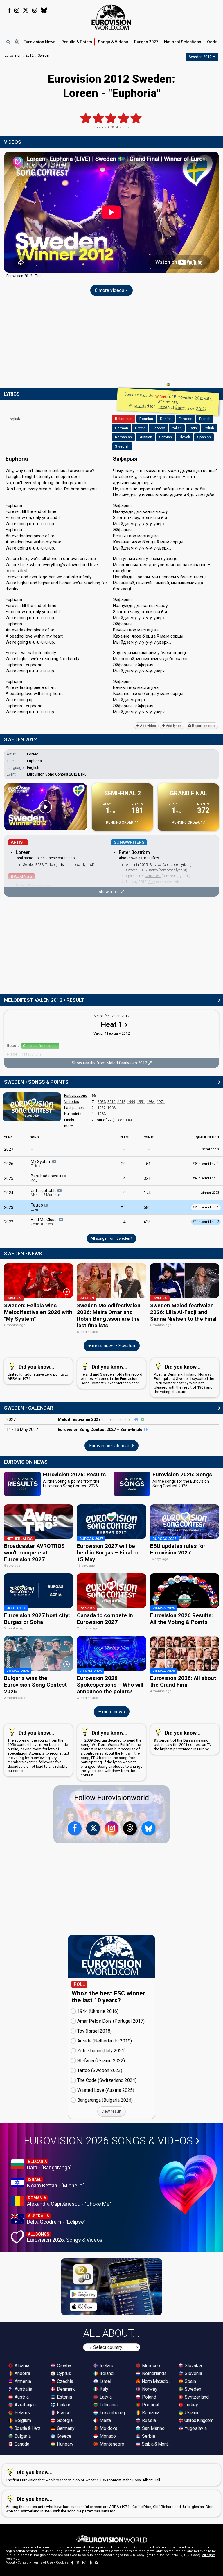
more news (113, 1712)
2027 (9, 1149)
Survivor (156, 865)
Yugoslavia (195, 2428)
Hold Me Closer (45, 1222)
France (63, 2413)
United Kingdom (198, 2420)
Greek (140, 428)
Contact (24, 2562)
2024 (9, 1193)
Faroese (185, 419)
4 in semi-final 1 (206, 1178)
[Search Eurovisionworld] (8, 42)
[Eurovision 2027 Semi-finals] (146, 1430)
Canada (21, 2444)
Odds (212, 42)
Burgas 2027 (146, 42)
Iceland (106, 2366)
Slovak (185, 437)
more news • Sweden (113, 1346)
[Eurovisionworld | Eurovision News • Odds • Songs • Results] (111, 17)
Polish (209, 428)
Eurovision (13, 55)
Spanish (204, 437)
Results (77, 42)
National (183, 42)
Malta (105, 2420)
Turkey (191, 2405)
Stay (152, 882)
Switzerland (196, 2397)
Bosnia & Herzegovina (29, 2428)
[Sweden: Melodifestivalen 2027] (136, 1419)
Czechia (64, 2381)
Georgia (64, 2420)
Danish (166, 419)
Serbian (166, 437)
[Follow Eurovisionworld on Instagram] (17, 10)
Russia (148, 2420)
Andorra (22, 2373)
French (205, 419)
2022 (9, 1222)
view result (111, 2111)
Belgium (22, 2420)
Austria (21, 2397)
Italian (177, 428)
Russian (145, 437)
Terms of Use (43, 2562)
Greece (64, 2436)
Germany (65, 2428)
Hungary (65, 2444)
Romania (150, 2413)
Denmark (65, 2389)
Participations (76, 1095)
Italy (103, 2389)
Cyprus (63, 2373)
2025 (9, 1178)
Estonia (64, 2397)
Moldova (108, 2428)
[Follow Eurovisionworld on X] (26, 10)
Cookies (62, 2562)
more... (70, 1126)
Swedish (122, 446)
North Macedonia (157, 2381)
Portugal (150, 2405)
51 (148, 1164)
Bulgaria (22, 2436)
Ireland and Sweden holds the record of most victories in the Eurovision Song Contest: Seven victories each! (111, 1374)
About (10, 2562)
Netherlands (154, 2373)
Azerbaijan (25, 2405)
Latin (193, 428)
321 (147, 1178)
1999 (131, 1102)
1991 (141, 1102)
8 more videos (110, 290)
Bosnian (146, 419)
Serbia (148, 2436)
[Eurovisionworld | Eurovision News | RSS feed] (96, 2562)
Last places (74, 1108)
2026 (9, 1164)
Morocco (150, 2366)
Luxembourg (112, 2413)
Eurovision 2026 (108, 2141)
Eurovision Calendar (110, 1446)
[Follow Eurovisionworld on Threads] (35, 10)
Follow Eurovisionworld (112, 1798)
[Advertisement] (111, 343)
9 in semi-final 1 (206, 1164)
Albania (21, 2366)
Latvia (105, 2397)
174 (147, 1193)
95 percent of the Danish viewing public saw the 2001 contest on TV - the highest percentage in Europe (184, 1740)
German (122, 428)
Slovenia (193, 2373)
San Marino (153, 2428)
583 (147, 1207)
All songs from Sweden (111, 1238)
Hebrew (158, 428)
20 (123, 1164)
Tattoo (50, 865)
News (39, 42)
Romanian (123, 437)
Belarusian (124, 419)
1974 (161, 1102)
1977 (102, 1108)
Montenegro (111, 2444)
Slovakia (193, 2366)
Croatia (63, 2366)
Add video (148, 726)
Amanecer (153, 876)
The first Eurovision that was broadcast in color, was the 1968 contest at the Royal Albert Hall (83, 2476)
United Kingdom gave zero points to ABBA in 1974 (38, 1372)
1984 (151, 1102)
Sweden (192, 2389)
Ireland (106, 2373)
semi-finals (211, 1149)
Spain (190, 2381)
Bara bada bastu (46, 1178)
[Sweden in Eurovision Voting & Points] (32, 1107)
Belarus (22, 2413)
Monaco (107, 2436)
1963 (111, 1108)
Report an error (203, 726)
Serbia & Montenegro (157, 2444)
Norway (149, 2389)
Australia (23, 2389)
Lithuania (108, 2405)
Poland (149, 2397)
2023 (102, 1102)
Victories (72, 1102)
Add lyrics (173, 726)
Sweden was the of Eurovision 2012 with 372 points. (168, 402)
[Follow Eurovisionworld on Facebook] (9, 10)
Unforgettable (45, 1193)
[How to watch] (142, 1419)
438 (147, 1222)
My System (42, 1164)
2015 (111, 1102)
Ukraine (192, 2413)
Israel (105, 2381)
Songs (113, 42)
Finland (64, 2405)
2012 (121, 1102)
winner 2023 (210, 1193)
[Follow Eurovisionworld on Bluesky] (44, 10)
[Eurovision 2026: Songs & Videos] (188, 2185)
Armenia (22, 2381)
